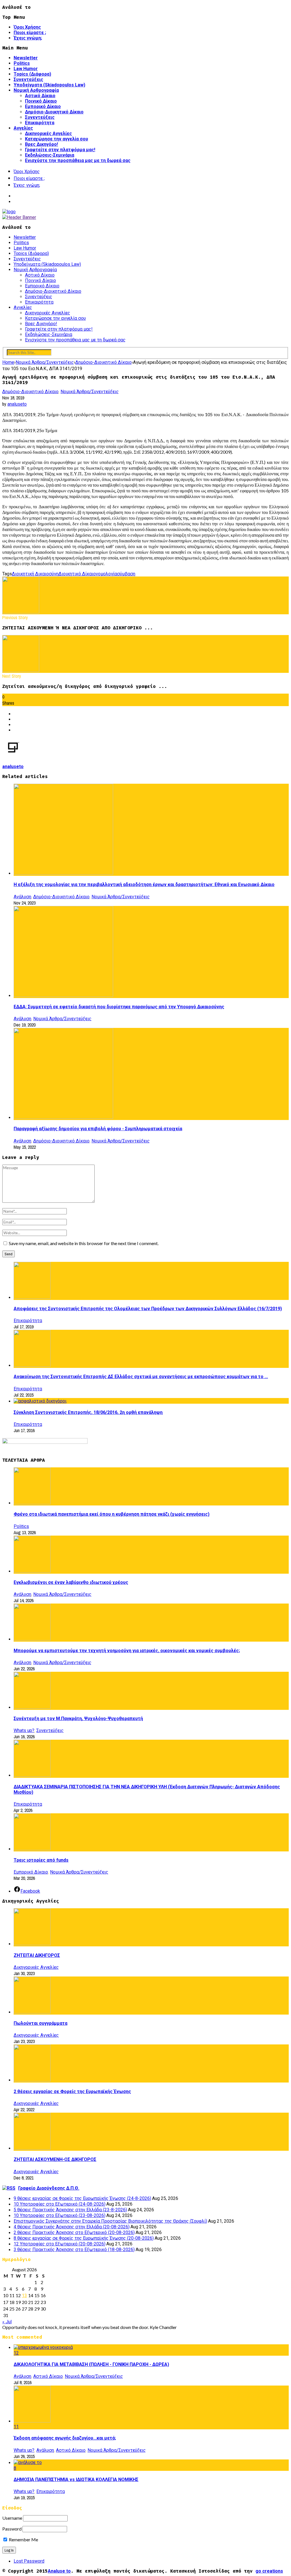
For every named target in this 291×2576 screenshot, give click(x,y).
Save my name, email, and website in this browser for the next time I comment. (84, 1243)
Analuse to (59, 2571)
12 (16, 2353)
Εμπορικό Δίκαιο (43, 106)
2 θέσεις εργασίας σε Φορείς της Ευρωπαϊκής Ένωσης (72, 2091)
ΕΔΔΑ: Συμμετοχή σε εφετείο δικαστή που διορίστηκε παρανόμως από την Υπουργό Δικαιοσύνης (119, 1007)
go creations (269, 2571)
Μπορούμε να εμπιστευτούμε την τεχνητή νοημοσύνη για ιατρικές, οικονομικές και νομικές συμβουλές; (127, 1651)
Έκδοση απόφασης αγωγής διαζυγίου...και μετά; (65, 2438)
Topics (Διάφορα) (32, 74)
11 (16, 2427)
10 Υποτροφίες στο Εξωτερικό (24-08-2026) (60, 2204)
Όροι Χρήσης (27, 27)
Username (12, 2518)
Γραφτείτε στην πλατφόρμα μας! (60, 150)
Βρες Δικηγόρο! (41, 144)
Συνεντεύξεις (28, 79)
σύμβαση (126, 574)
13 (24, 2296)
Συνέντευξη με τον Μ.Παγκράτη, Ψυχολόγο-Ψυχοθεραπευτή (78, 1719)
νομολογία (106, 574)
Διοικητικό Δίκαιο (77, 574)
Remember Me (23, 2539)
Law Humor (26, 69)
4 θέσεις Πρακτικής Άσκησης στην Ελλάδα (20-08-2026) (72, 2227)
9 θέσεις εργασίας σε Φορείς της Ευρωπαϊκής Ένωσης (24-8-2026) (82, 2198)
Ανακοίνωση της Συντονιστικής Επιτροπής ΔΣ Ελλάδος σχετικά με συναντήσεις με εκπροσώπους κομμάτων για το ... (141, 1377)
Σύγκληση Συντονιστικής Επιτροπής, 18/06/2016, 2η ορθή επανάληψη (88, 1412)
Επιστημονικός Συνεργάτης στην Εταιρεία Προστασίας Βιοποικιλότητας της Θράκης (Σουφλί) (110, 2221)
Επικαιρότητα (40, 123)
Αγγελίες (23, 128)
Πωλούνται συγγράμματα (40, 2023)
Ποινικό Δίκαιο (41, 101)
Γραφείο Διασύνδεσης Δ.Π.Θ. (49, 2188)
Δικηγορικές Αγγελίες (48, 133)
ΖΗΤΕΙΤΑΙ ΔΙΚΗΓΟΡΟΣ (37, 1955)
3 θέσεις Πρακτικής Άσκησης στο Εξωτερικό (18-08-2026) (74, 2250)
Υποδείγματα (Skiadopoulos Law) (49, 85)
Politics (22, 63)
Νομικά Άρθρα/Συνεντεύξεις (90, 392)
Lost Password (29, 2561)
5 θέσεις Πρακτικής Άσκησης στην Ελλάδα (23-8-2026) (70, 2210)
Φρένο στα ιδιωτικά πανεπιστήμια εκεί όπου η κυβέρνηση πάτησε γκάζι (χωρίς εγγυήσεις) (112, 1514)
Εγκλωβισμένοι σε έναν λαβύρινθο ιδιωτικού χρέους (71, 1582)
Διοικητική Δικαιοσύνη (35, 574)
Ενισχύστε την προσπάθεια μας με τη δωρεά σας (78, 160)
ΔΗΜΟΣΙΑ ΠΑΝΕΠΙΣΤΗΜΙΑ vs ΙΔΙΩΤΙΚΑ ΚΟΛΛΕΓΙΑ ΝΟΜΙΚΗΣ (76, 2479)
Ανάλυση (22, 897)
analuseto (17, 404)
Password (12, 2529)
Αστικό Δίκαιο (40, 96)
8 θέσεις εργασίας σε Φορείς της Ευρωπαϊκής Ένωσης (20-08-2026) (84, 2238)
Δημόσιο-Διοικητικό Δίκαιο (54, 112)
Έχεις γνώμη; (28, 38)
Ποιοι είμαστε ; (30, 33)
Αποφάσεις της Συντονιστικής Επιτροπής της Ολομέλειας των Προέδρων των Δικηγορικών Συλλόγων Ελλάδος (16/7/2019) (148, 1309)
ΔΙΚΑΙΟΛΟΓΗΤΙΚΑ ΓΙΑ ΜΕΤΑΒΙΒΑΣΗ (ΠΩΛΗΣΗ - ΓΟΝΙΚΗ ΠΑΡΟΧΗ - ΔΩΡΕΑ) (91, 2364)
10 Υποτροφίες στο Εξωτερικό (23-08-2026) (60, 2215)
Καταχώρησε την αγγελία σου (57, 139)
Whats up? (24, 1730)
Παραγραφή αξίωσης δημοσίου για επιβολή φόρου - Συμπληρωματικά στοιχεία (98, 1129)
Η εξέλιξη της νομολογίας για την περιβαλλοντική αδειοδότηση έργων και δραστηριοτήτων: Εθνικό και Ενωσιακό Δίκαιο (144, 884)
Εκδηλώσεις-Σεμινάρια (50, 155)
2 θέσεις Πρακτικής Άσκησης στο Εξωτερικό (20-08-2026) (74, 2232)
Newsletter (26, 58)
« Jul (7, 2322)
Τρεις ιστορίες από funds (41, 1860)
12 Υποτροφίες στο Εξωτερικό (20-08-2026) (60, 2244)
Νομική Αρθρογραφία (36, 90)
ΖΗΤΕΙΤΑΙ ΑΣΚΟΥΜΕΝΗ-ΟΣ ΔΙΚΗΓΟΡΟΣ (55, 2159)
